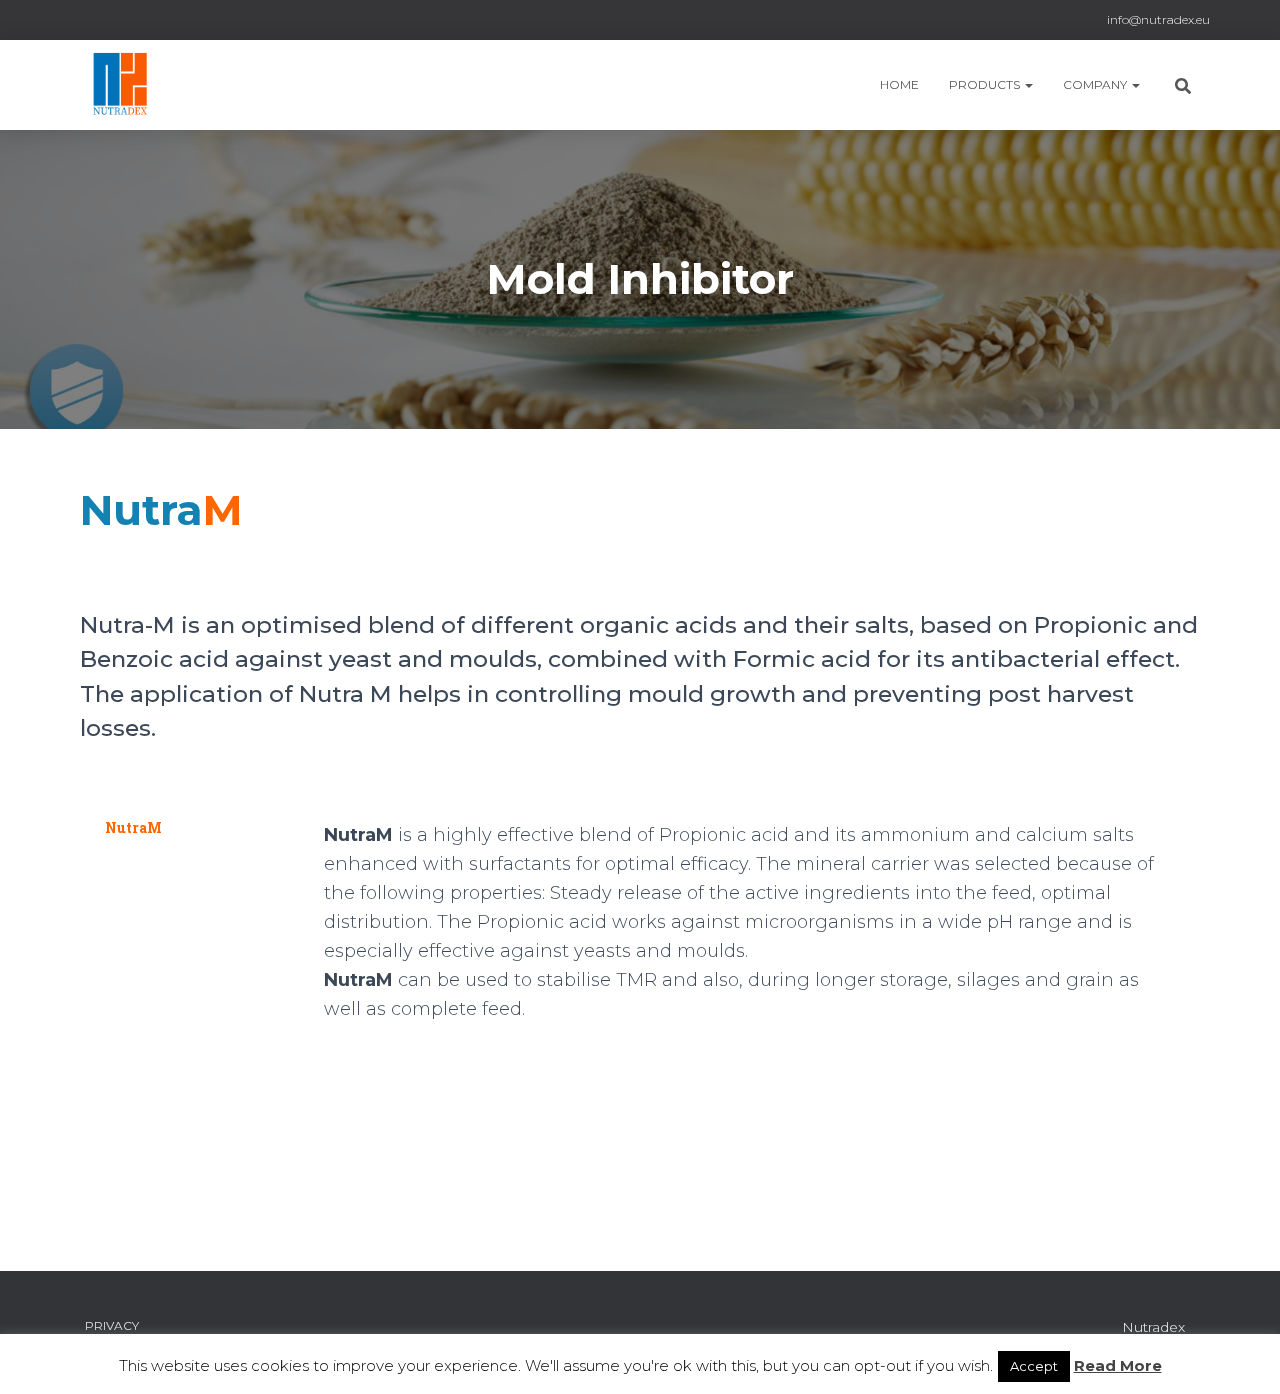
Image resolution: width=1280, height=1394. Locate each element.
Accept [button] (1034, 1366)
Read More (1118, 1365)
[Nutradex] (129, 85)
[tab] (192, 828)
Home (899, 84)
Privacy (112, 1325)
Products (986, 84)
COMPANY (1096, 84)
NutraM (133, 827)
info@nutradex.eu (1158, 19)
